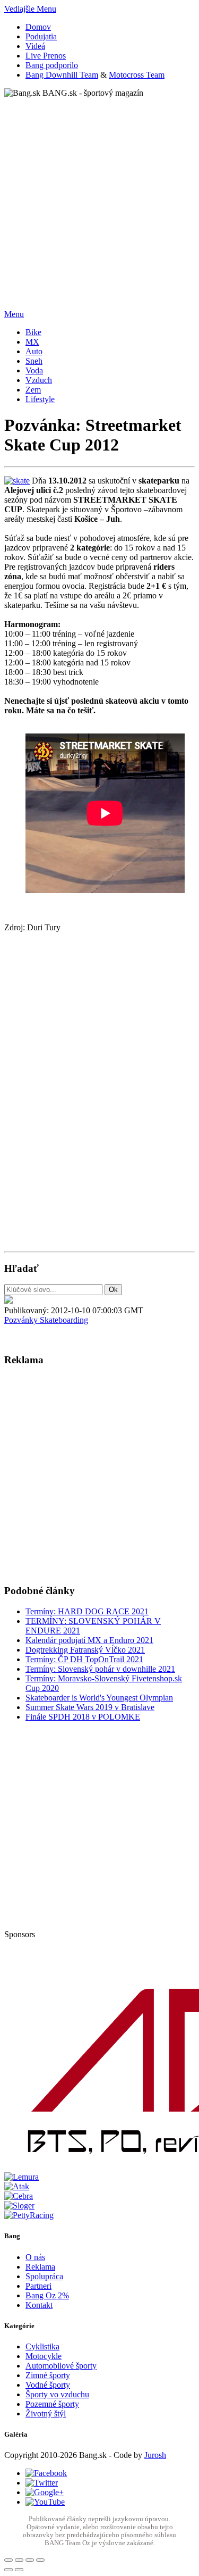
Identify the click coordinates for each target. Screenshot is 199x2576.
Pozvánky (22, 1320)
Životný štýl (46, 2414)
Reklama (40, 2267)
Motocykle (44, 2356)
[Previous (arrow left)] (8, 2570)
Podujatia (41, 36)
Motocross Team (137, 75)
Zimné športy (48, 2375)
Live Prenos (46, 56)
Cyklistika (42, 2346)
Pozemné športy (52, 2404)
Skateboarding (64, 1320)
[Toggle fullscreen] (30, 2560)
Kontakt (39, 2305)
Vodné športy (48, 2385)
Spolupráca (44, 2276)
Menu (14, 314)
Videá (35, 46)
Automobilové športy (61, 2366)
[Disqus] (99, 1103)
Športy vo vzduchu (57, 2394)
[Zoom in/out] (40, 2560)
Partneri (38, 2286)
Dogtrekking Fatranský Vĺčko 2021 (85, 1650)
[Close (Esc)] (8, 2560)
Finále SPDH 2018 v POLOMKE (83, 1717)
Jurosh (155, 2455)
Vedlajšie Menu (30, 9)
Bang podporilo (52, 65)
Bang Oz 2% (47, 2295)
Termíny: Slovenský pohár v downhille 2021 (100, 1669)
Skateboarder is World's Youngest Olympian (99, 1698)
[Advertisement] (99, 198)
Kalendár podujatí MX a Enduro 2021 (89, 1640)
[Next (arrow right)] (19, 2570)
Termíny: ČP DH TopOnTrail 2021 (84, 1659)
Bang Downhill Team (62, 75)
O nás (35, 2257)
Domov (38, 27)
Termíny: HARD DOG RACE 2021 (87, 1611)
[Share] (19, 2560)
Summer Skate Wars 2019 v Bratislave (90, 1707)
